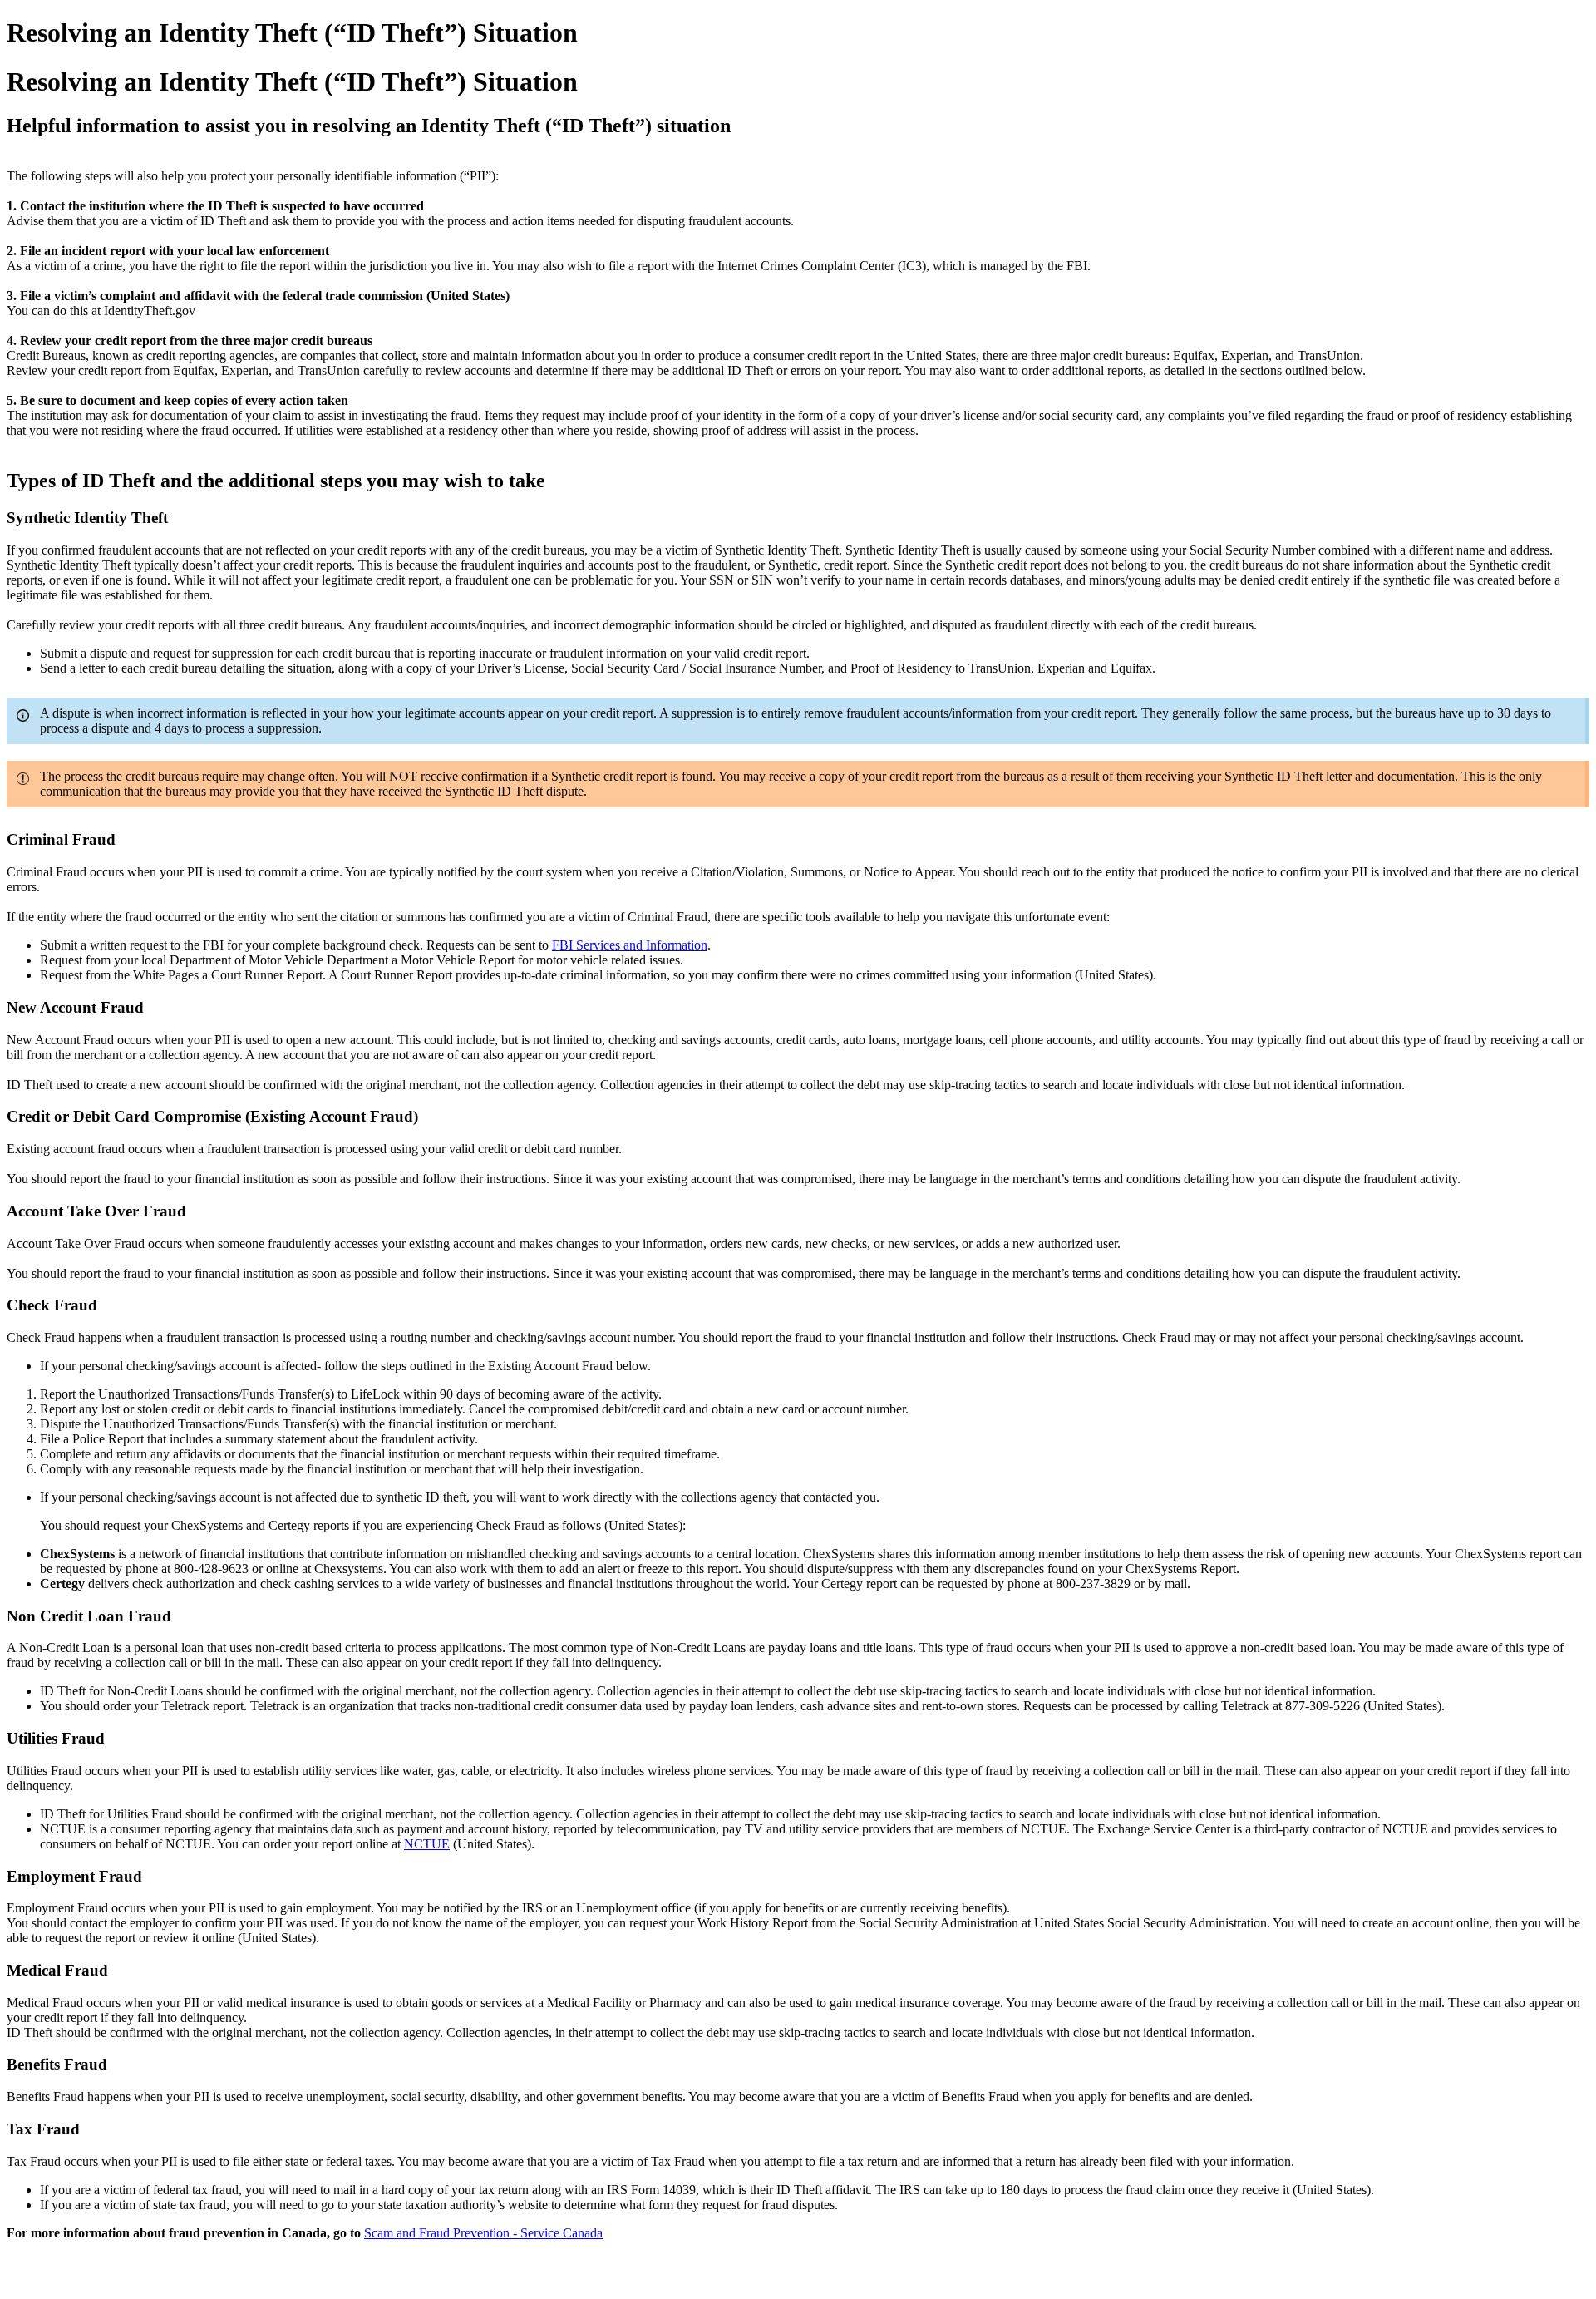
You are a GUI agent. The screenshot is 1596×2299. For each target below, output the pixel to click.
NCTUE (427, 1844)
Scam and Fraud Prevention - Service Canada (483, 2233)
